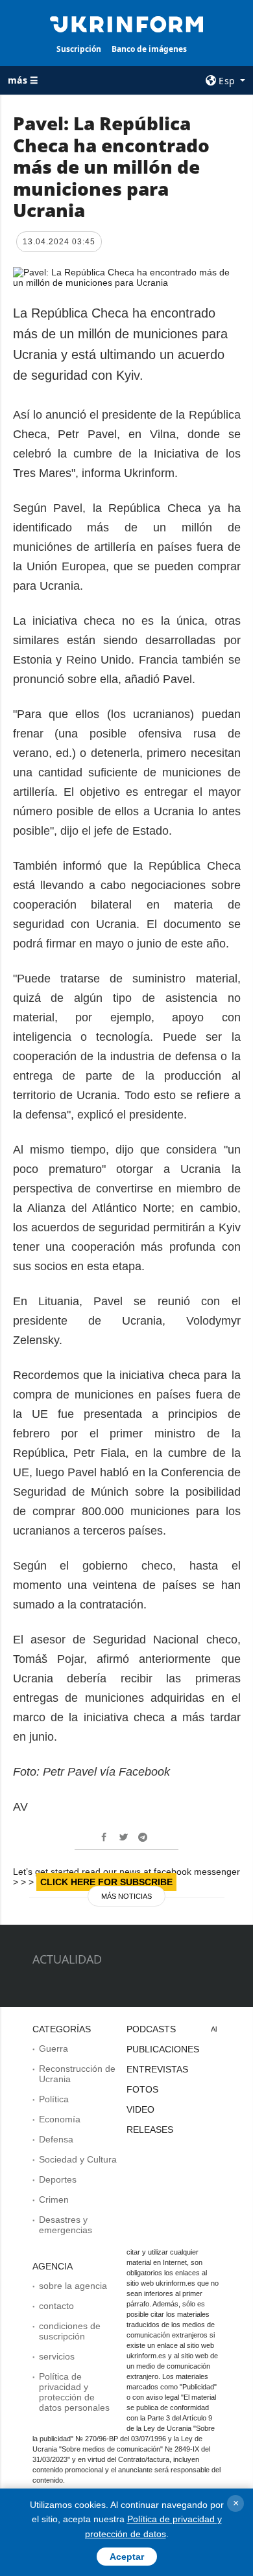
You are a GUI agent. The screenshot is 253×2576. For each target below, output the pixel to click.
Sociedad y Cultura (78, 2159)
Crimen (54, 2199)
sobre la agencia (73, 2286)
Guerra (54, 2048)
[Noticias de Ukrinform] (126, 23)
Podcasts (151, 2029)
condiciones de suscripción (70, 2331)
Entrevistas (157, 2069)
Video (140, 2109)
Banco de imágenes (149, 49)
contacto (56, 2306)
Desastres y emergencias (66, 2225)
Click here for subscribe (106, 1882)
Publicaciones (163, 2049)
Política (54, 2099)
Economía (60, 2119)
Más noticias (126, 1896)
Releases (150, 2129)
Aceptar (127, 2557)
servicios (57, 2356)
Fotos (142, 2089)
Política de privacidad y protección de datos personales (74, 2392)
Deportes (58, 2179)
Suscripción (79, 49)
